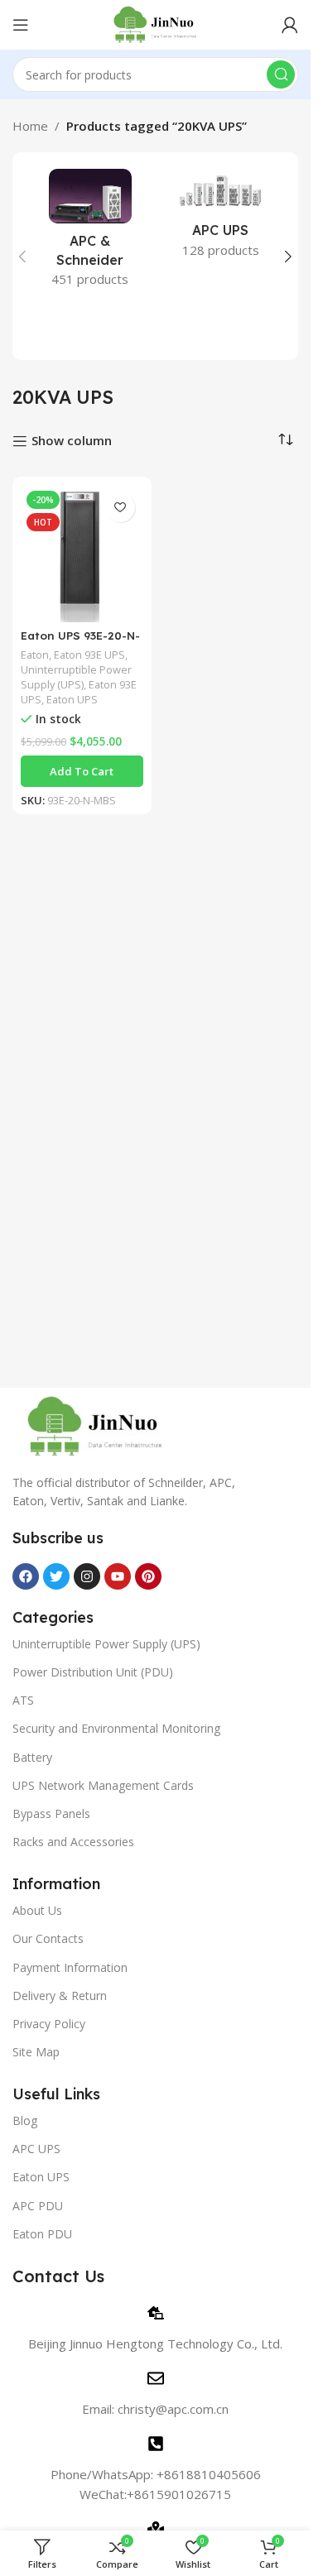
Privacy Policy (49, 2024)
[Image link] (95, 1425)
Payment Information (70, 1967)
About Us (37, 1910)
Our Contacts (48, 1938)
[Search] (281, 74)
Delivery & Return (60, 1996)
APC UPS (36, 2149)
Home (30, 126)
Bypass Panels (51, 1813)
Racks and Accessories (73, 1842)
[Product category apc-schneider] (90, 233)
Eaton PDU (42, 2234)
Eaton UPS (72, 699)
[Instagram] (87, 1576)
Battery (32, 1757)
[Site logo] (155, 23)
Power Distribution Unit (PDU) (93, 1672)
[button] (22, 257)
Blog (25, 2120)
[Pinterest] (148, 1576)
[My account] (290, 25)
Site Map (36, 2052)
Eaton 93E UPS (89, 655)
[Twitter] (56, 1576)
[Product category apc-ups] (221, 218)
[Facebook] (26, 1576)
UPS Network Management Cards (103, 1785)
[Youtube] (118, 1576)
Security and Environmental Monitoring (116, 1728)
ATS (23, 1700)
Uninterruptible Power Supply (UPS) (76, 677)
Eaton (35, 655)
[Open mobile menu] (21, 25)
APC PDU (38, 2206)
